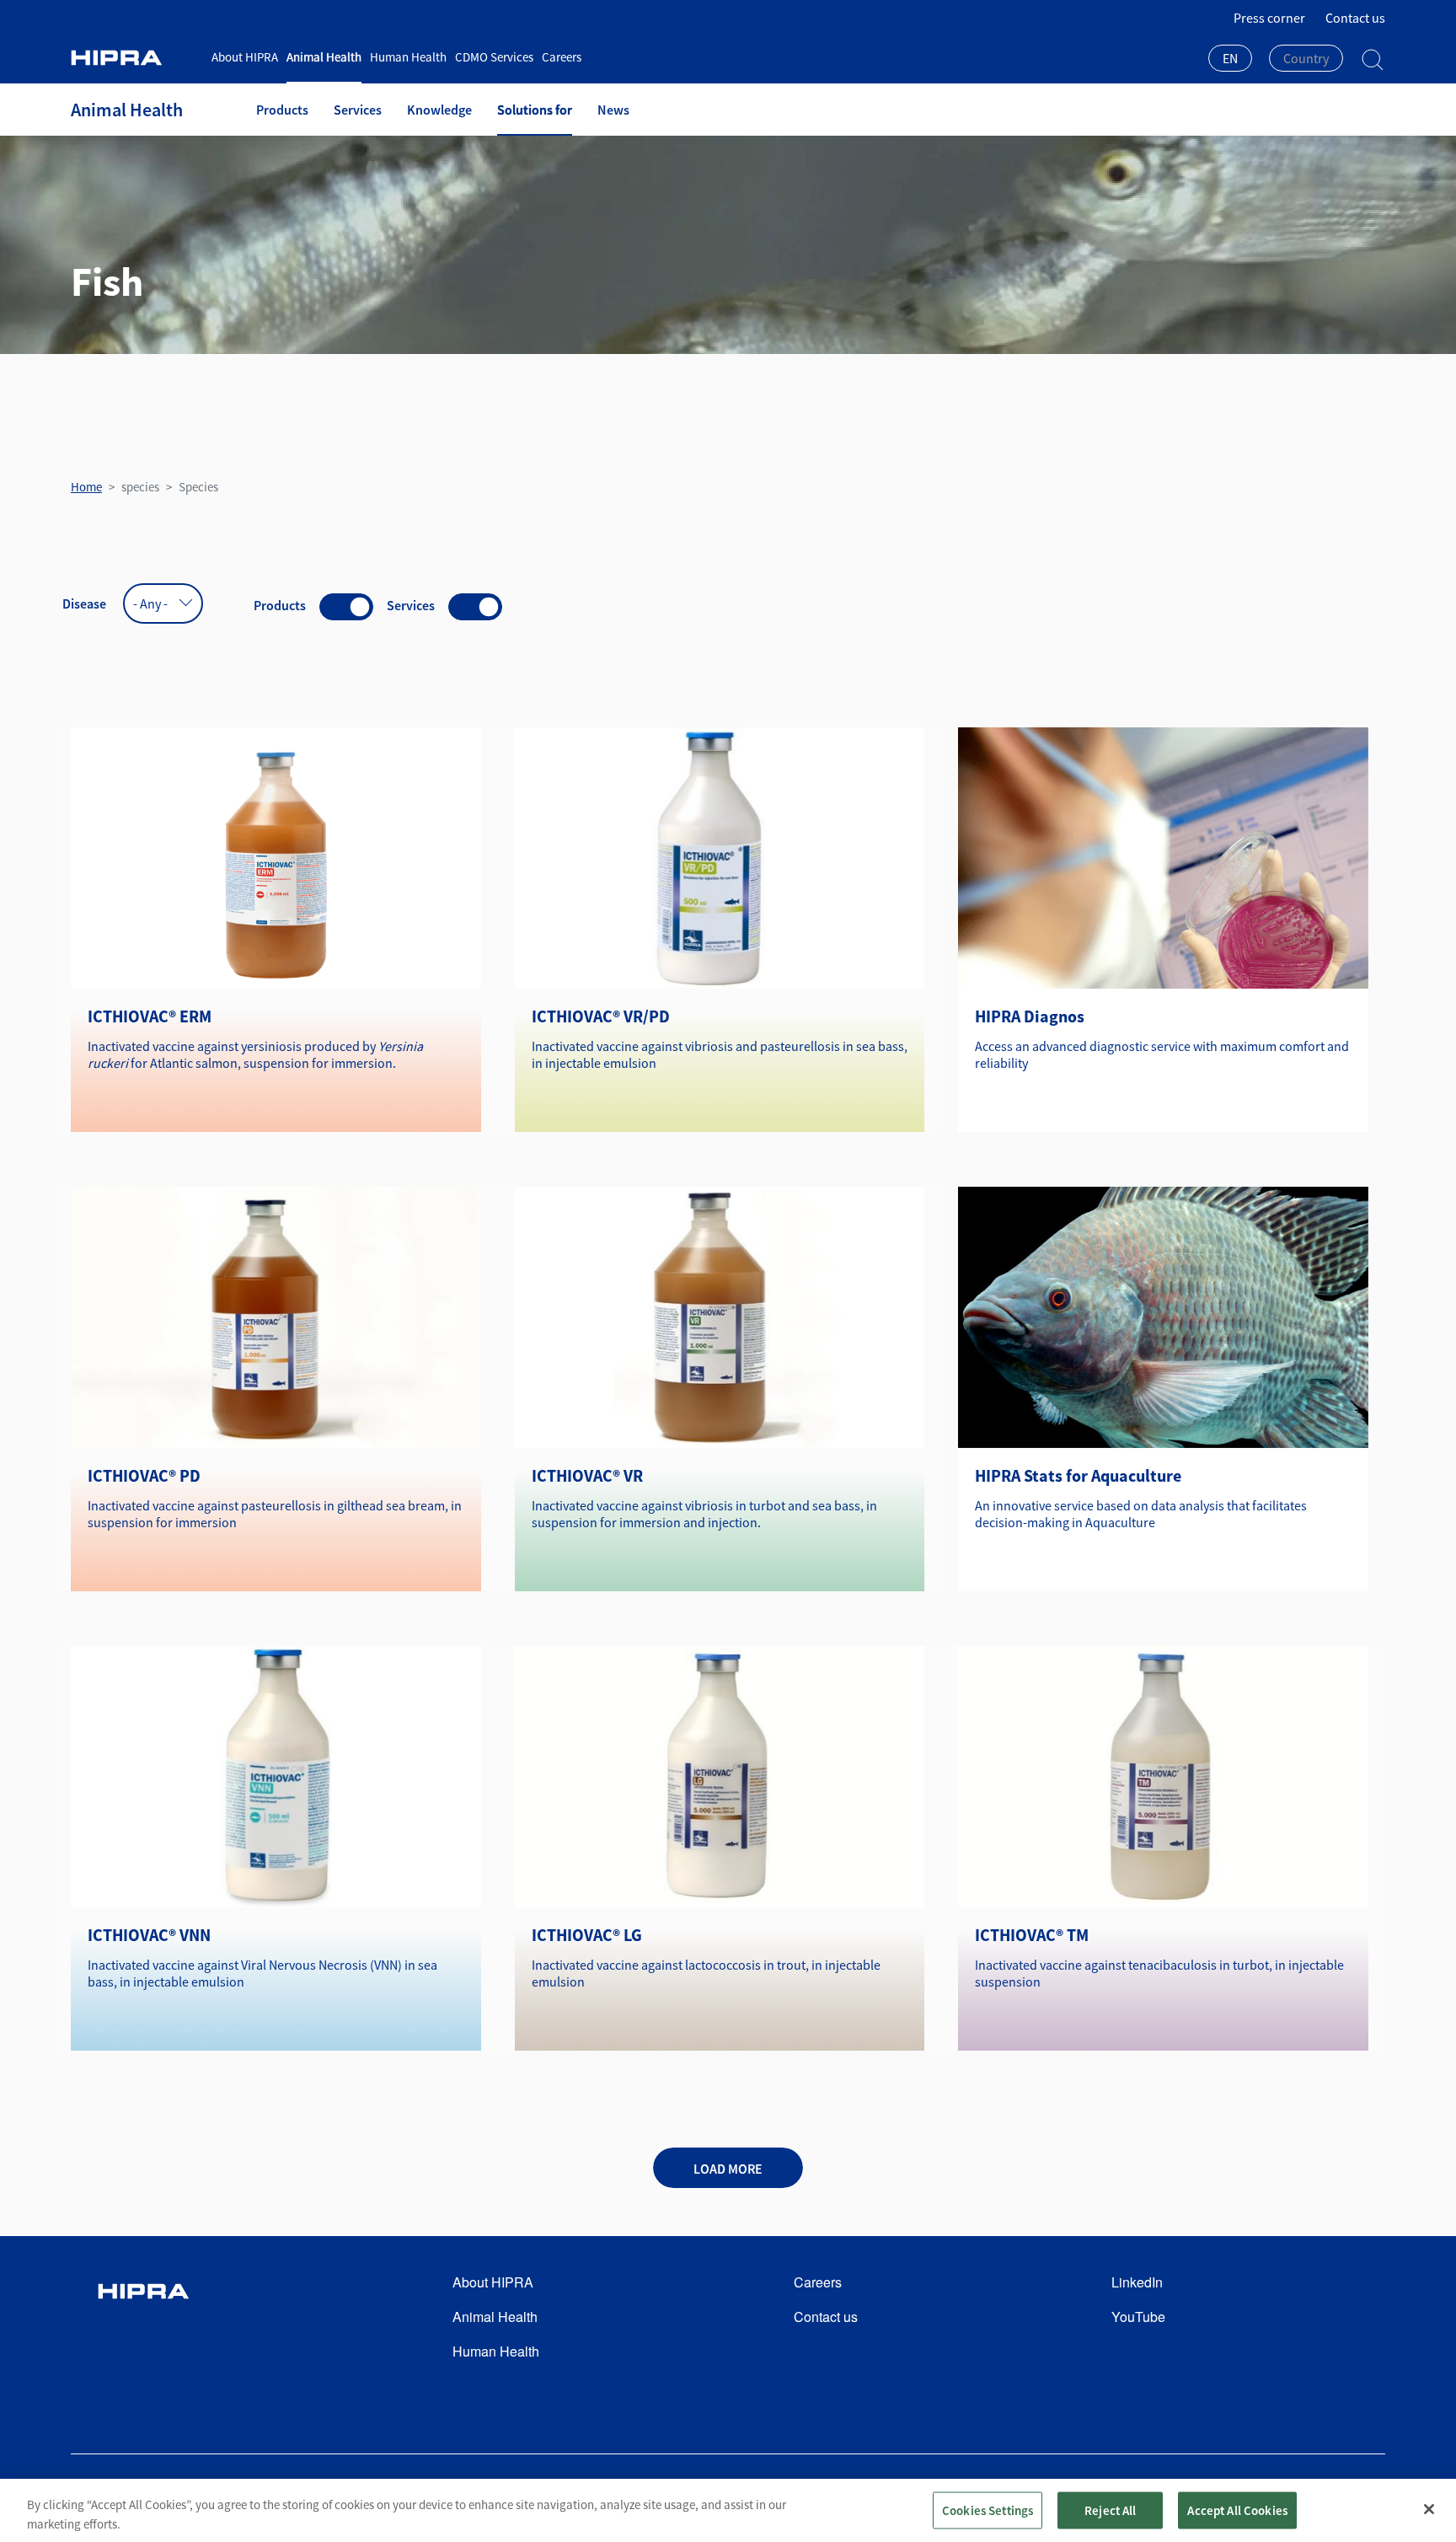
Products (282, 110)
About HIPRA (245, 57)
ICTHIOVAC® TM (1032, 1935)
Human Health (408, 57)
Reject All (1111, 2510)
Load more (728, 2169)
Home (86, 487)
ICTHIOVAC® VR (587, 1475)
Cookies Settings (988, 2510)
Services (358, 110)
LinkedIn (1137, 2282)
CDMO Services (494, 57)
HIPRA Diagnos (1030, 1016)
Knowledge (439, 110)
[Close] (1429, 2509)
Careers (562, 57)
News (613, 110)
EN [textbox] (1230, 58)
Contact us (1355, 18)
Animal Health (324, 57)
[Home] (135, 58)
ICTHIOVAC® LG (587, 1935)
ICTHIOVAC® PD (144, 1475)
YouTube (1138, 2317)
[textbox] (1306, 58)
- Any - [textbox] (150, 603)
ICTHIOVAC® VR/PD (601, 1016)
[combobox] (1230, 60)
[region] (728, 2510)
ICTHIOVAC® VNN (149, 1935)
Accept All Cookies (1237, 2510)
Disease (84, 603)
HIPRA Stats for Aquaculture (1078, 1475)
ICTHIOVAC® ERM (150, 1016)
